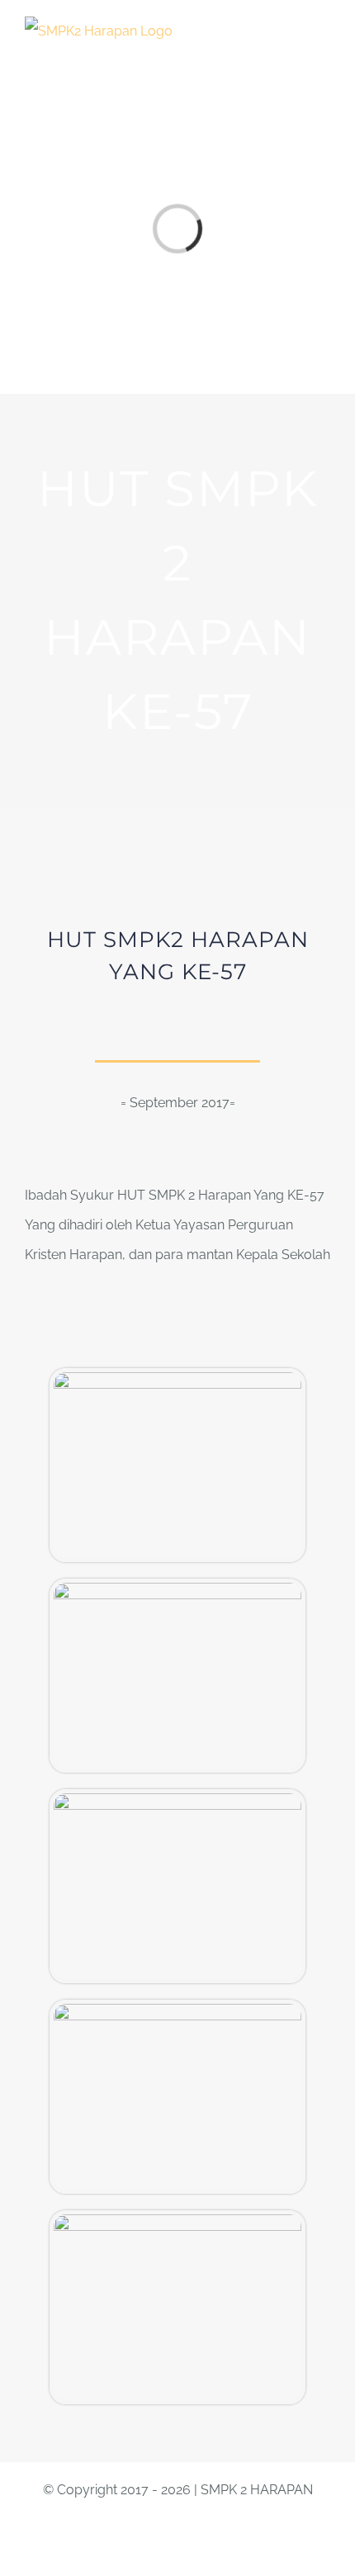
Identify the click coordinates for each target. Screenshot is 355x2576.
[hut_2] (177, 1378)
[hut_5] (177, 2010)
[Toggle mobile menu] (324, 29)
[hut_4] (177, 1799)
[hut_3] (177, 2221)
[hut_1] (177, 1589)
